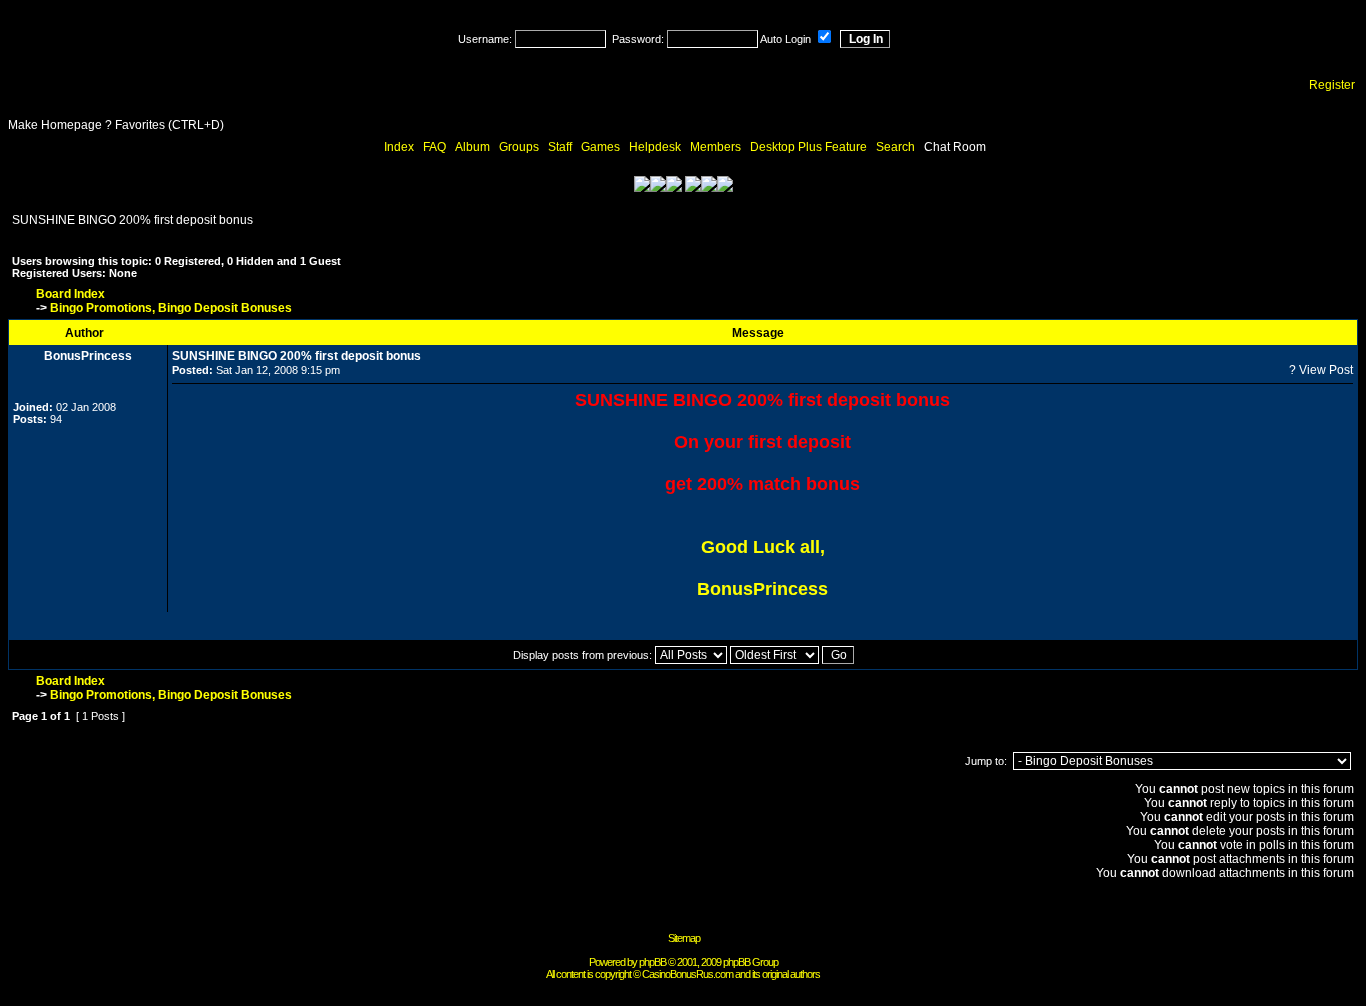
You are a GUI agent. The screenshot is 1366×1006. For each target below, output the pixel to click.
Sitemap (684, 938)
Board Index (70, 294)
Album (472, 147)
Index (399, 147)
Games (600, 147)
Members (715, 147)
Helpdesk (655, 147)
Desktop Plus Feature (808, 147)
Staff (560, 147)
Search (895, 147)
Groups (519, 147)
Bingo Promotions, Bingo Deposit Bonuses (171, 308)
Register (1332, 85)
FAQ (434, 147)
